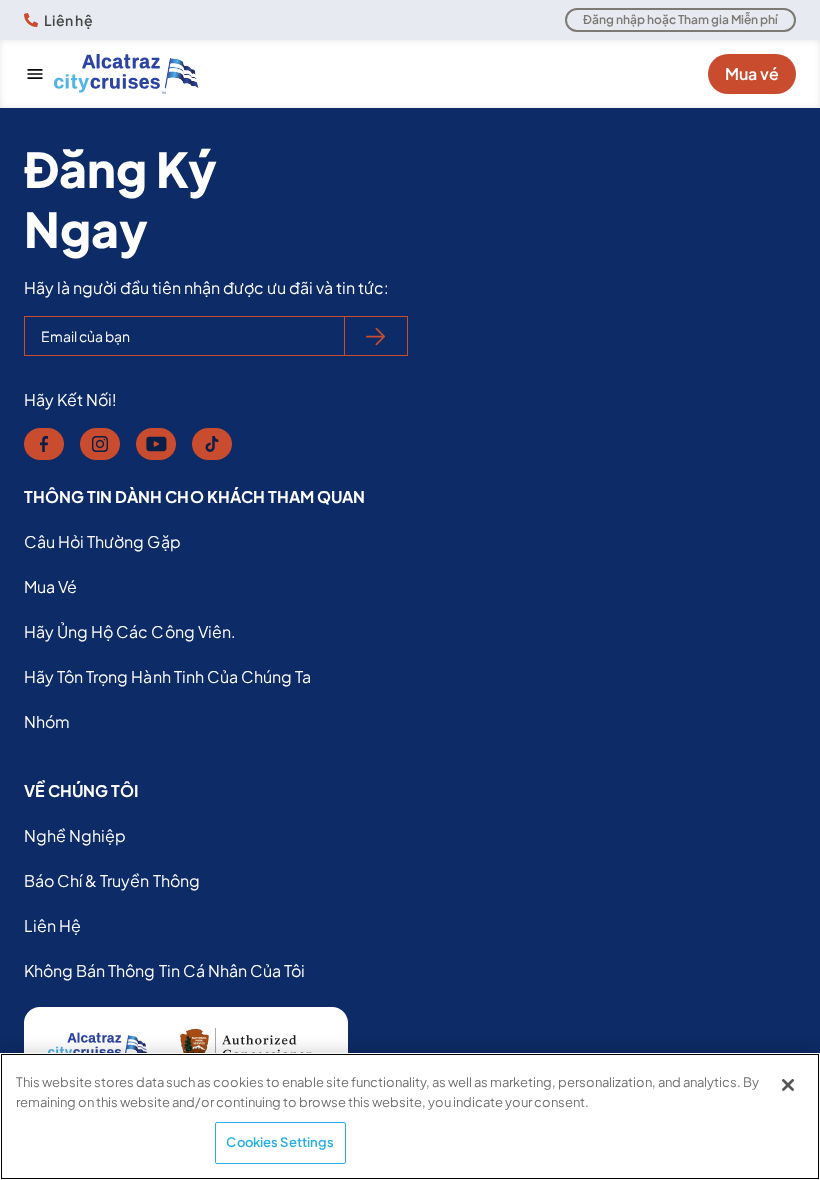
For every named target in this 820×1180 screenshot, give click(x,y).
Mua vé (752, 73)
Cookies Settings (280, 1142)
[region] (410, 1116)
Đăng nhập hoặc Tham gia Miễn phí (680, 19)
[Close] (788, 1085)
